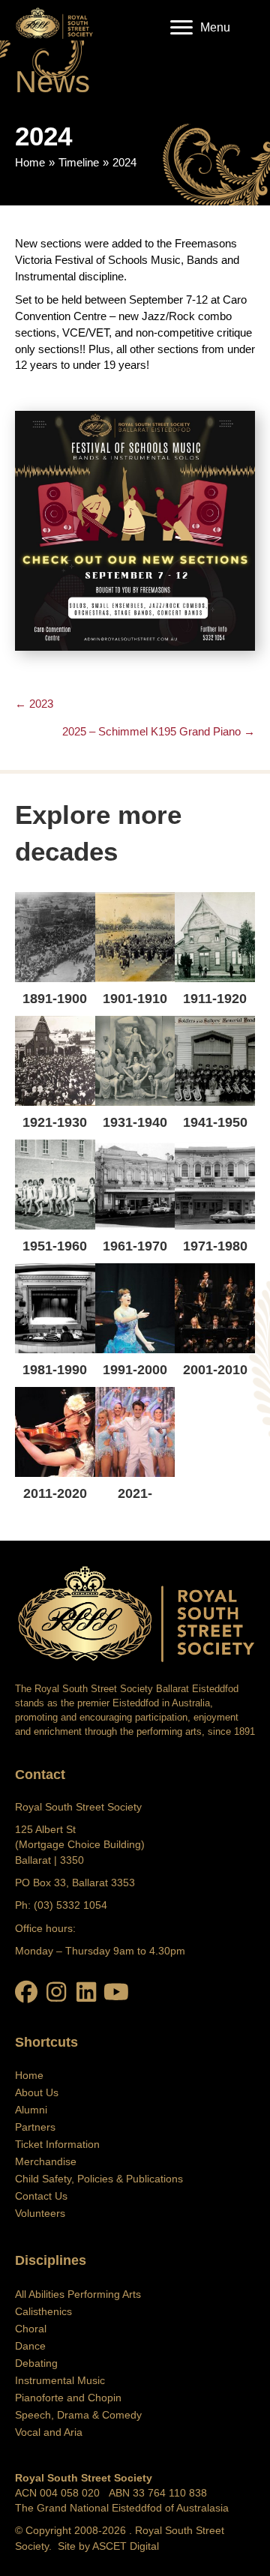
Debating (36, 2363)
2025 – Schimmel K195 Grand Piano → (159, 731)
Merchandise (46, 2161)
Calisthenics (43, 2311)
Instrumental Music (60, 2380)
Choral (31, 2329)
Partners (35, 2127)
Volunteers (40, 2213)
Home (30, 162)
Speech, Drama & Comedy (78, 2415)
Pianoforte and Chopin (68, 2398)
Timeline (79, 162)
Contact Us (41, 2196)
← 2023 (34, 704)
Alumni (31, 2110)
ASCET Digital (126, 2546)
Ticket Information (57, 2144)
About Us (37, 2092)
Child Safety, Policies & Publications (99, 2179)
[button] (26, 1992)
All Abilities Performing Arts (78, 2294)
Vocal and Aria (49, 2432)
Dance (30, 2346)
